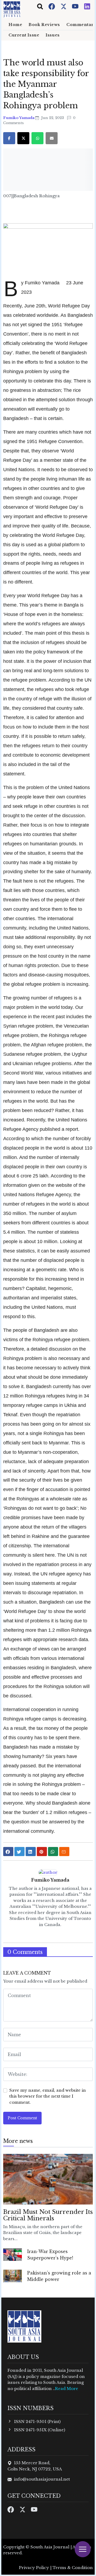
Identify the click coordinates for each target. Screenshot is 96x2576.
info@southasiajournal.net (42, 2479)
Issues (53, 35)
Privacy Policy (34, 2568)
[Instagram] (87, 6)
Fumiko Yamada (19, 118)
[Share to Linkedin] (31, 1852)
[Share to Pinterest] (42, 1852)
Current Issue (24, 35)
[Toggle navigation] (40, 6)
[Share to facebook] (8, 1852)
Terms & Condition (73, 2568)
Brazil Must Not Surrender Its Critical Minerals (48, 2215)
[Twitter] (64, 6)
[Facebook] (52, 6)
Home (15, 25)
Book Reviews (44, 25)
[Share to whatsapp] (53, 1852)
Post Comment (22, 2118)
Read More (67, 2389)
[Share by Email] (64, 1852)
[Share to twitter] (19, 1852)
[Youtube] (76, 6)
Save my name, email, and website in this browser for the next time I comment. (48, 2096)
